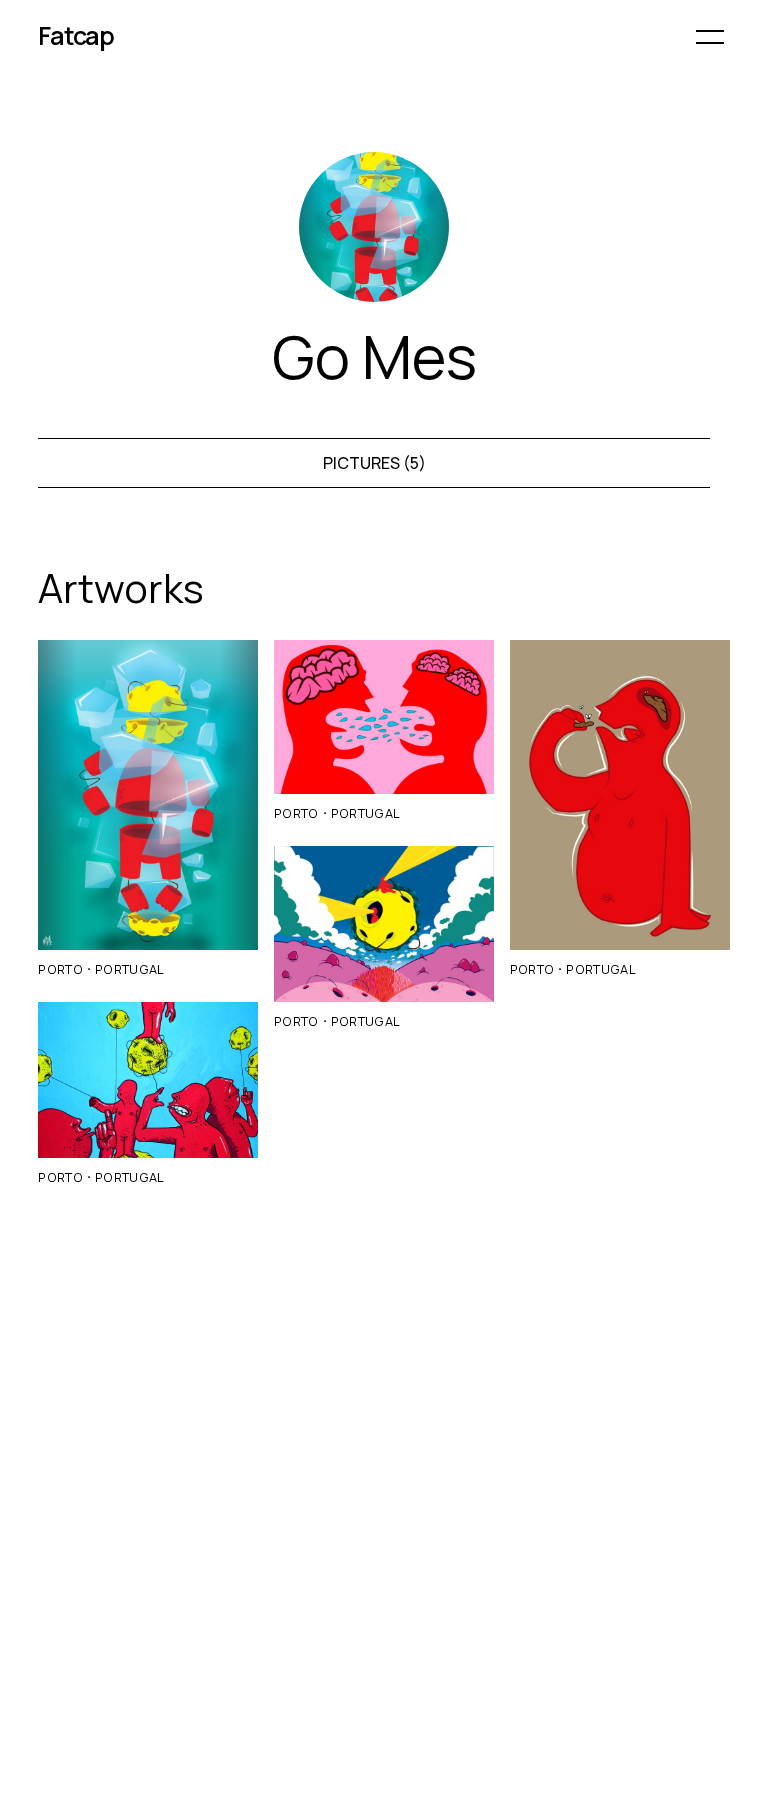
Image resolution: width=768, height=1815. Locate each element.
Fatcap (76, 35)
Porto (60, 969)
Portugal (130, 969)
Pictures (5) (374, 463)
